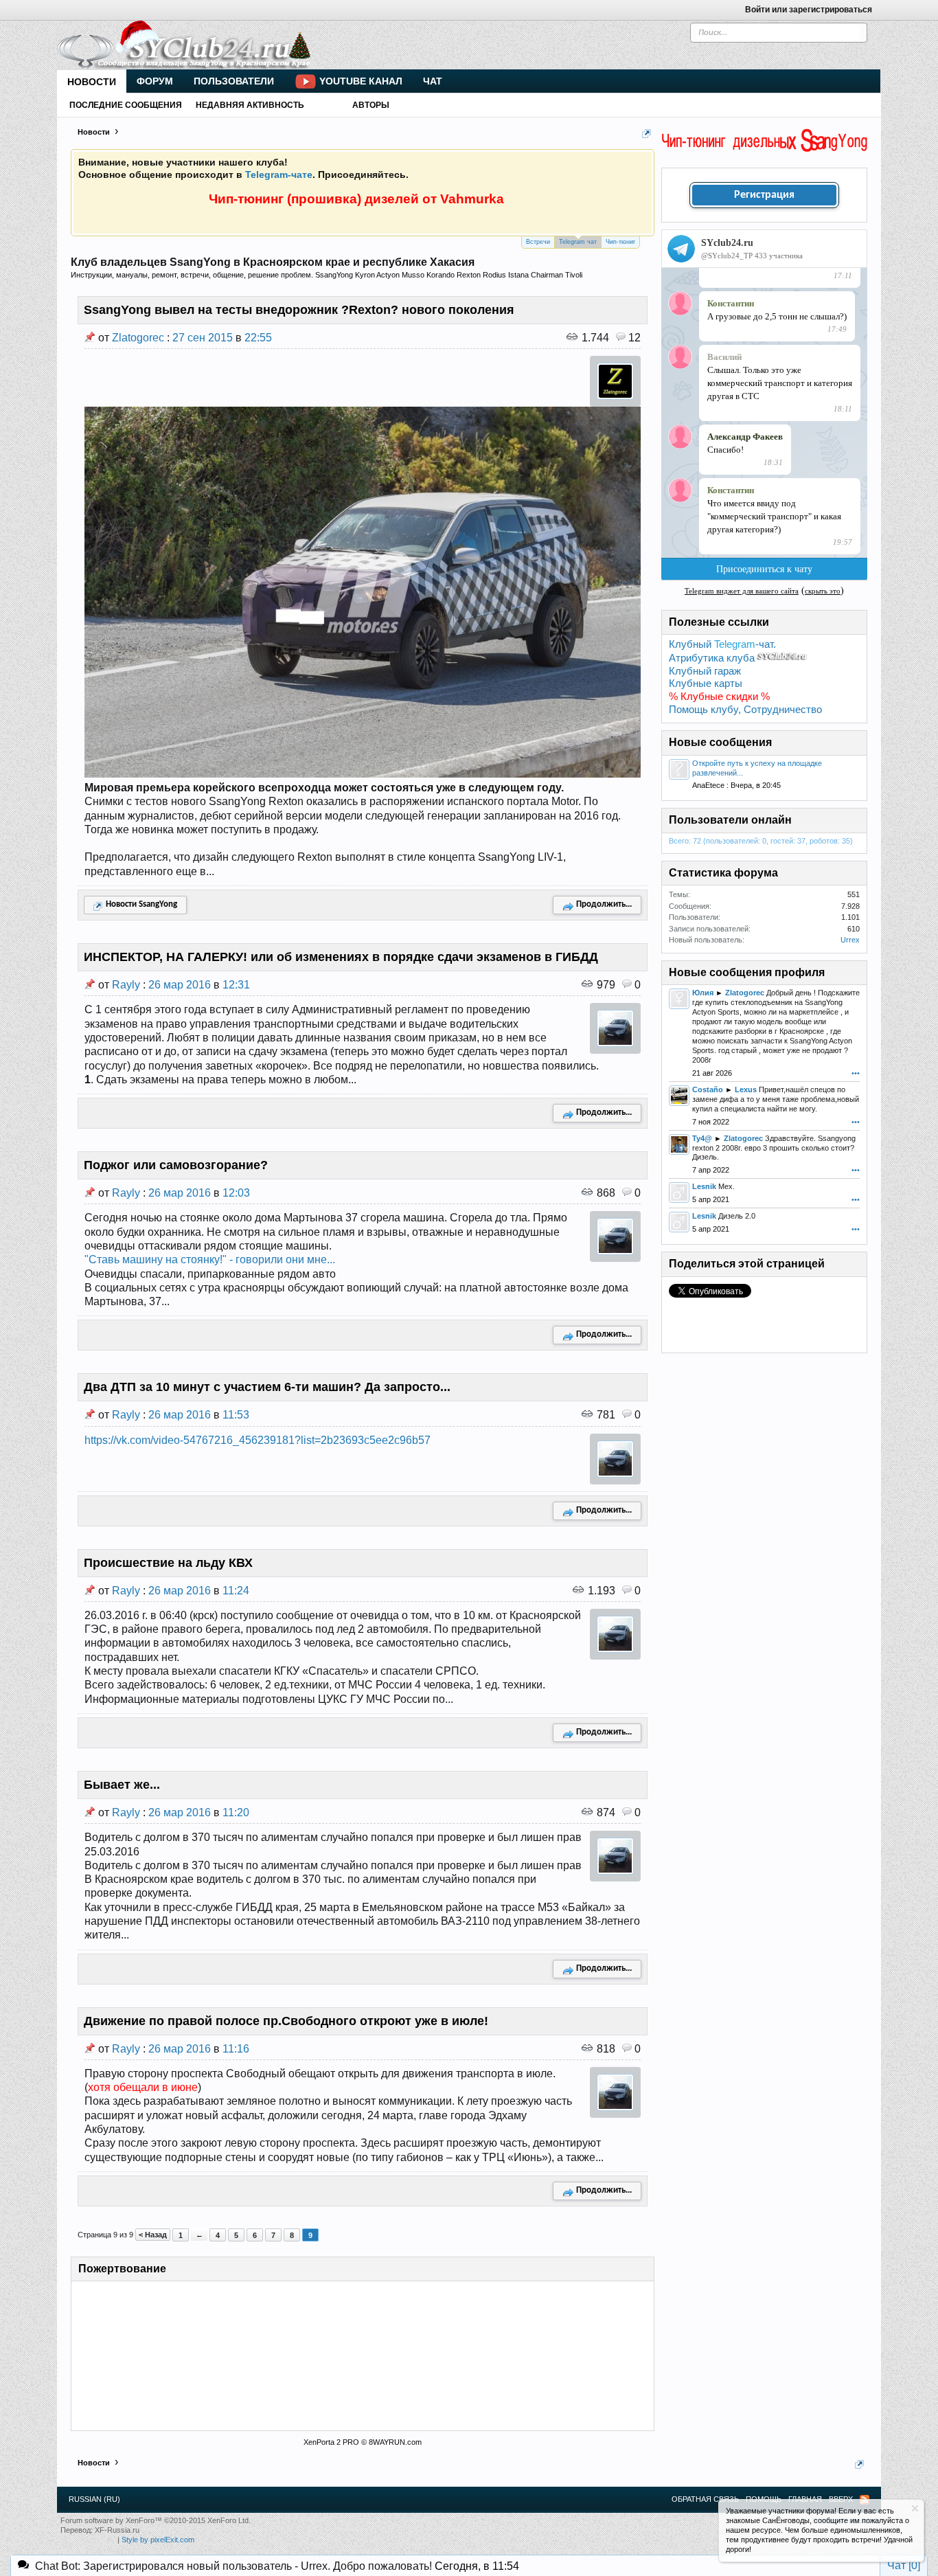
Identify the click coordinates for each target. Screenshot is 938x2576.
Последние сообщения (126, 105)
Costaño (708, 1089)
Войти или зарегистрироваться (809, 10)
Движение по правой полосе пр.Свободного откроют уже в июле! (286, 2021)
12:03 (236, 1193)
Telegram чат (578, 242)
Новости (92, 82)
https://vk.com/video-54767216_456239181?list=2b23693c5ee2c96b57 (258, 1440)
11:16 (236, 2049)
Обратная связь (705, 2499)
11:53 (236, 1415)
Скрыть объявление (915, 2508)
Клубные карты (706, 683)
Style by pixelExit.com (158, 2540)
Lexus (746, 1089)
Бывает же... (122, 1785)
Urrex (850, 940)
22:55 (258, 338)
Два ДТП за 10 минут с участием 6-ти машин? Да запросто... (267, 1387)
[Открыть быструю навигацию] (647, 134)
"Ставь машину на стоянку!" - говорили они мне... (210, 1259)
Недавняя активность (250, 105)
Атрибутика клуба (712, 658)
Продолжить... (604, 904)
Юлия (703, 993)
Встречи (538, 242)
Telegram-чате (279, 174)
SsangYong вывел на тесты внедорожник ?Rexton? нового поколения (299, 310)
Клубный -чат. (722, 644)
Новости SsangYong (141, 904)
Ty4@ (702, 1138)
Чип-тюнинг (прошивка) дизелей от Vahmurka (356, 199)
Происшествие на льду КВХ (168, 1563)
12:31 (236, 985)
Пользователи (234, 81)
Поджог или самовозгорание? (176, 1165)
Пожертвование (122, 2269)
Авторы (371, 105)
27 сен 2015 (203, 338)
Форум (155, 81)
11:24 (236, 1591)
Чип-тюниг (620, 242)
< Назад (153, 2235)
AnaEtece (708, 785)
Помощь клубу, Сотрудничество (745, 710)
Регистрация (764, 195)
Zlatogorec (138, 338)
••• (856, 1073)
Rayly (126, 985)
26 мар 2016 (180, 985)
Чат (433, 81)
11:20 (236, 1812)
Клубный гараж (705, 671)
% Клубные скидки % (719, 697)
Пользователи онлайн (730, 820)
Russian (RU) (94, 2499)
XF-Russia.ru (117, 2530)
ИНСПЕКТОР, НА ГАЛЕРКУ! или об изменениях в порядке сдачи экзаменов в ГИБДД (341, 957)
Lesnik (704, 1186)
